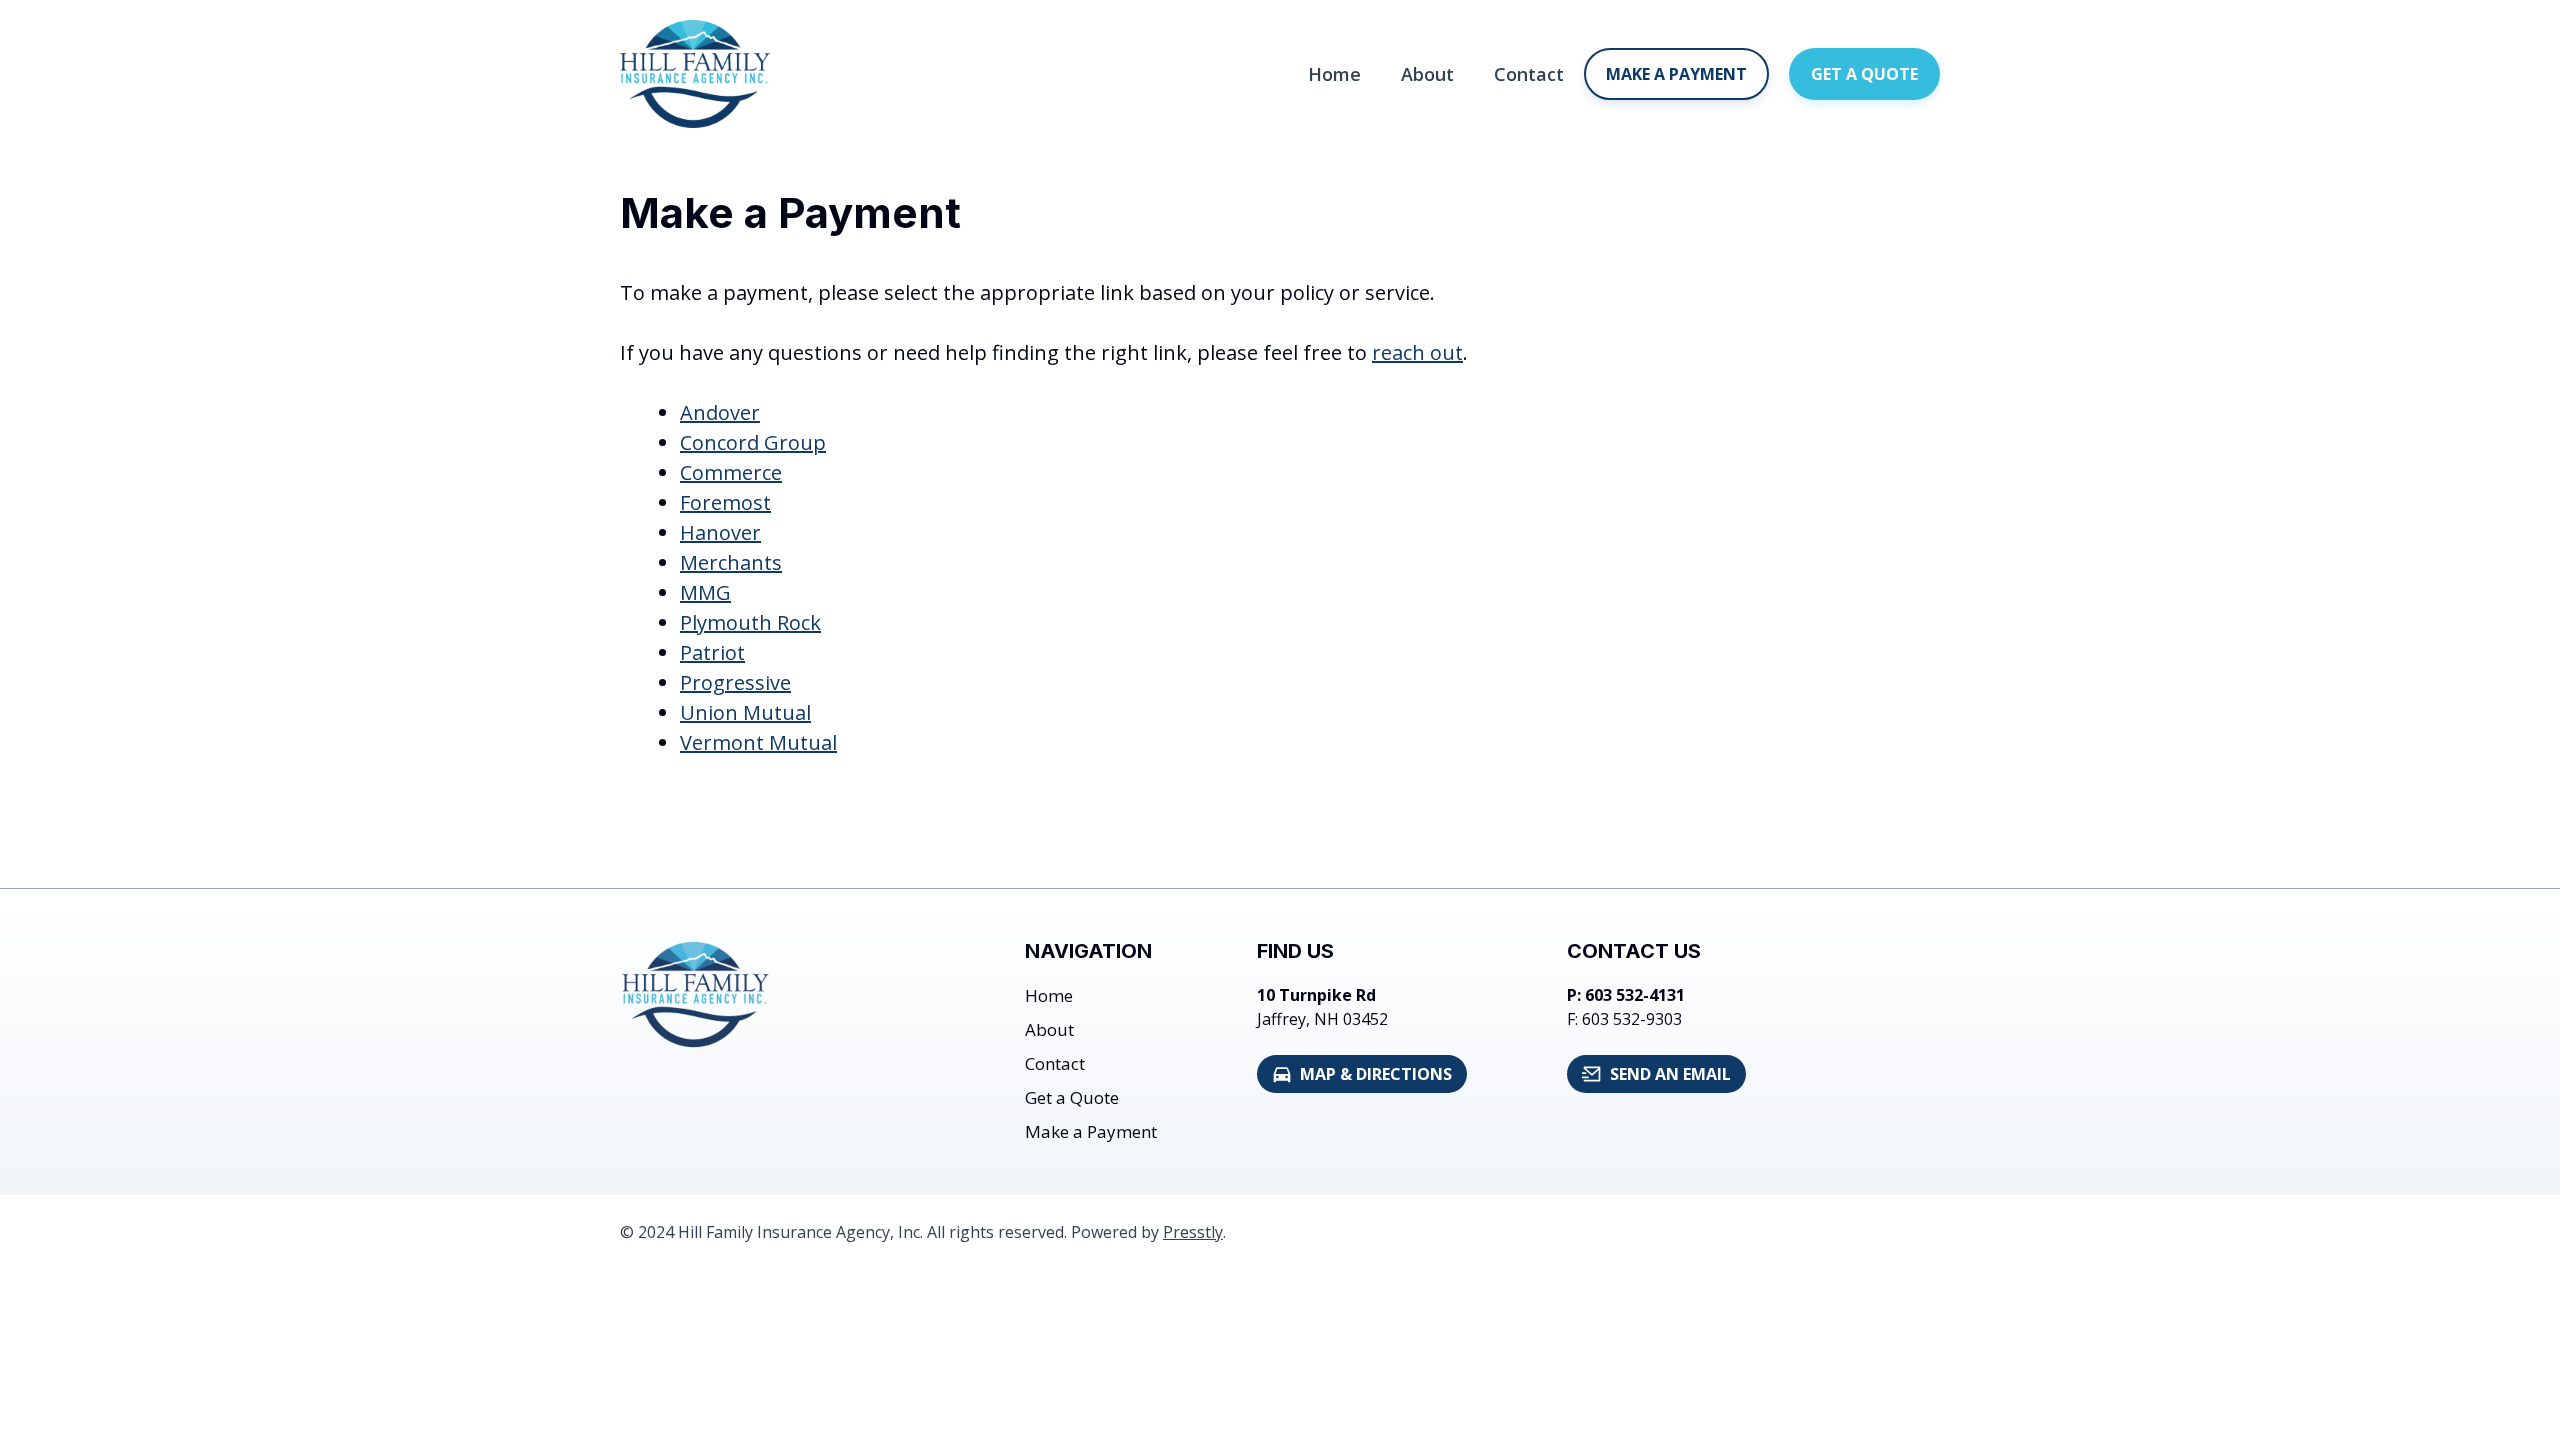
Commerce (731, 472)
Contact (1529, 74)
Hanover (720, 532)
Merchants (731, 562)
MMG (705, 592)
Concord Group (753, 442)
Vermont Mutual (758, 742)
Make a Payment (1676, 74)
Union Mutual (745, 712)
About (1427, 74)
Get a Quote (1864, 74)
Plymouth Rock (750, 622)
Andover (720, 412)
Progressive (735, 682)
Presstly (1193, 1232)
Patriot (712, 652)
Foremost (725, 502)
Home (1334, 74)
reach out (1417, 352)
